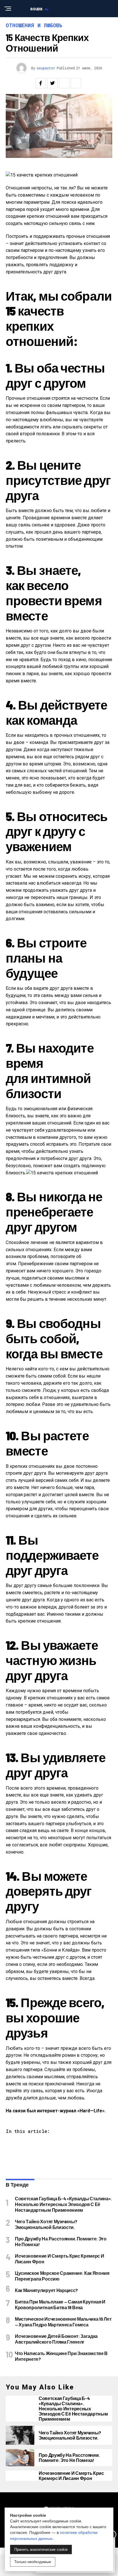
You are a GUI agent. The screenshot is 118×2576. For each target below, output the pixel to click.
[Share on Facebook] (41, 83)
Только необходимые (33, 2562)
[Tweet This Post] (52, 83)
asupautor (46, 68)
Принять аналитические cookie (41, 2549)
